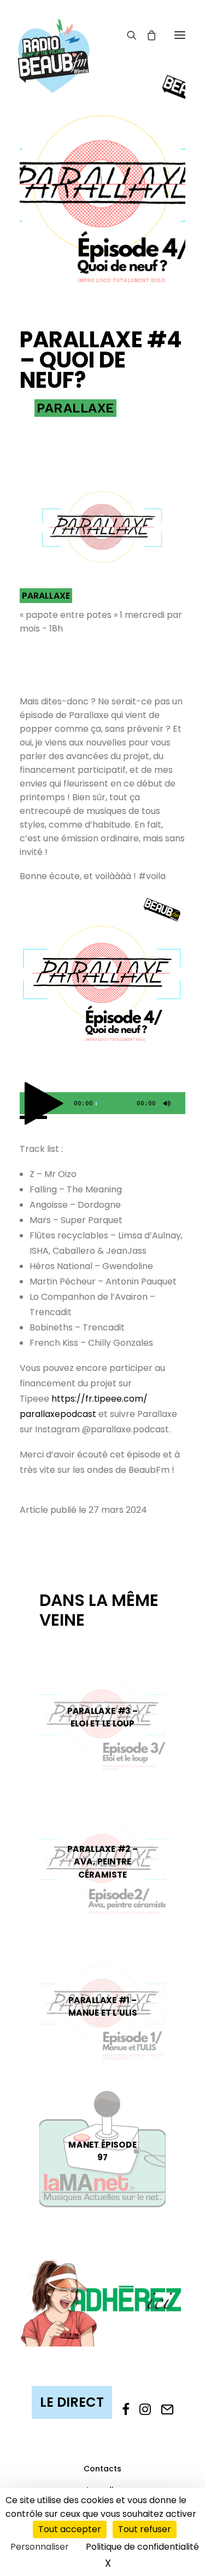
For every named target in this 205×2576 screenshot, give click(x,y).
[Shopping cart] (147, 35)
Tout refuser (145, 2529)
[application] (102, 1103)
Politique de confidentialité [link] (142, 2547)
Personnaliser (40, 2547)
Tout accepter (70, 2529)
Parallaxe (75, 408)
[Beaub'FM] (54, 42)
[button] (180, 35)
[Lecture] (27, 1106)
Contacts (102, 2469)
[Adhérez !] (102, 2302)
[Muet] (166, 1106)
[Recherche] (127, 35)
